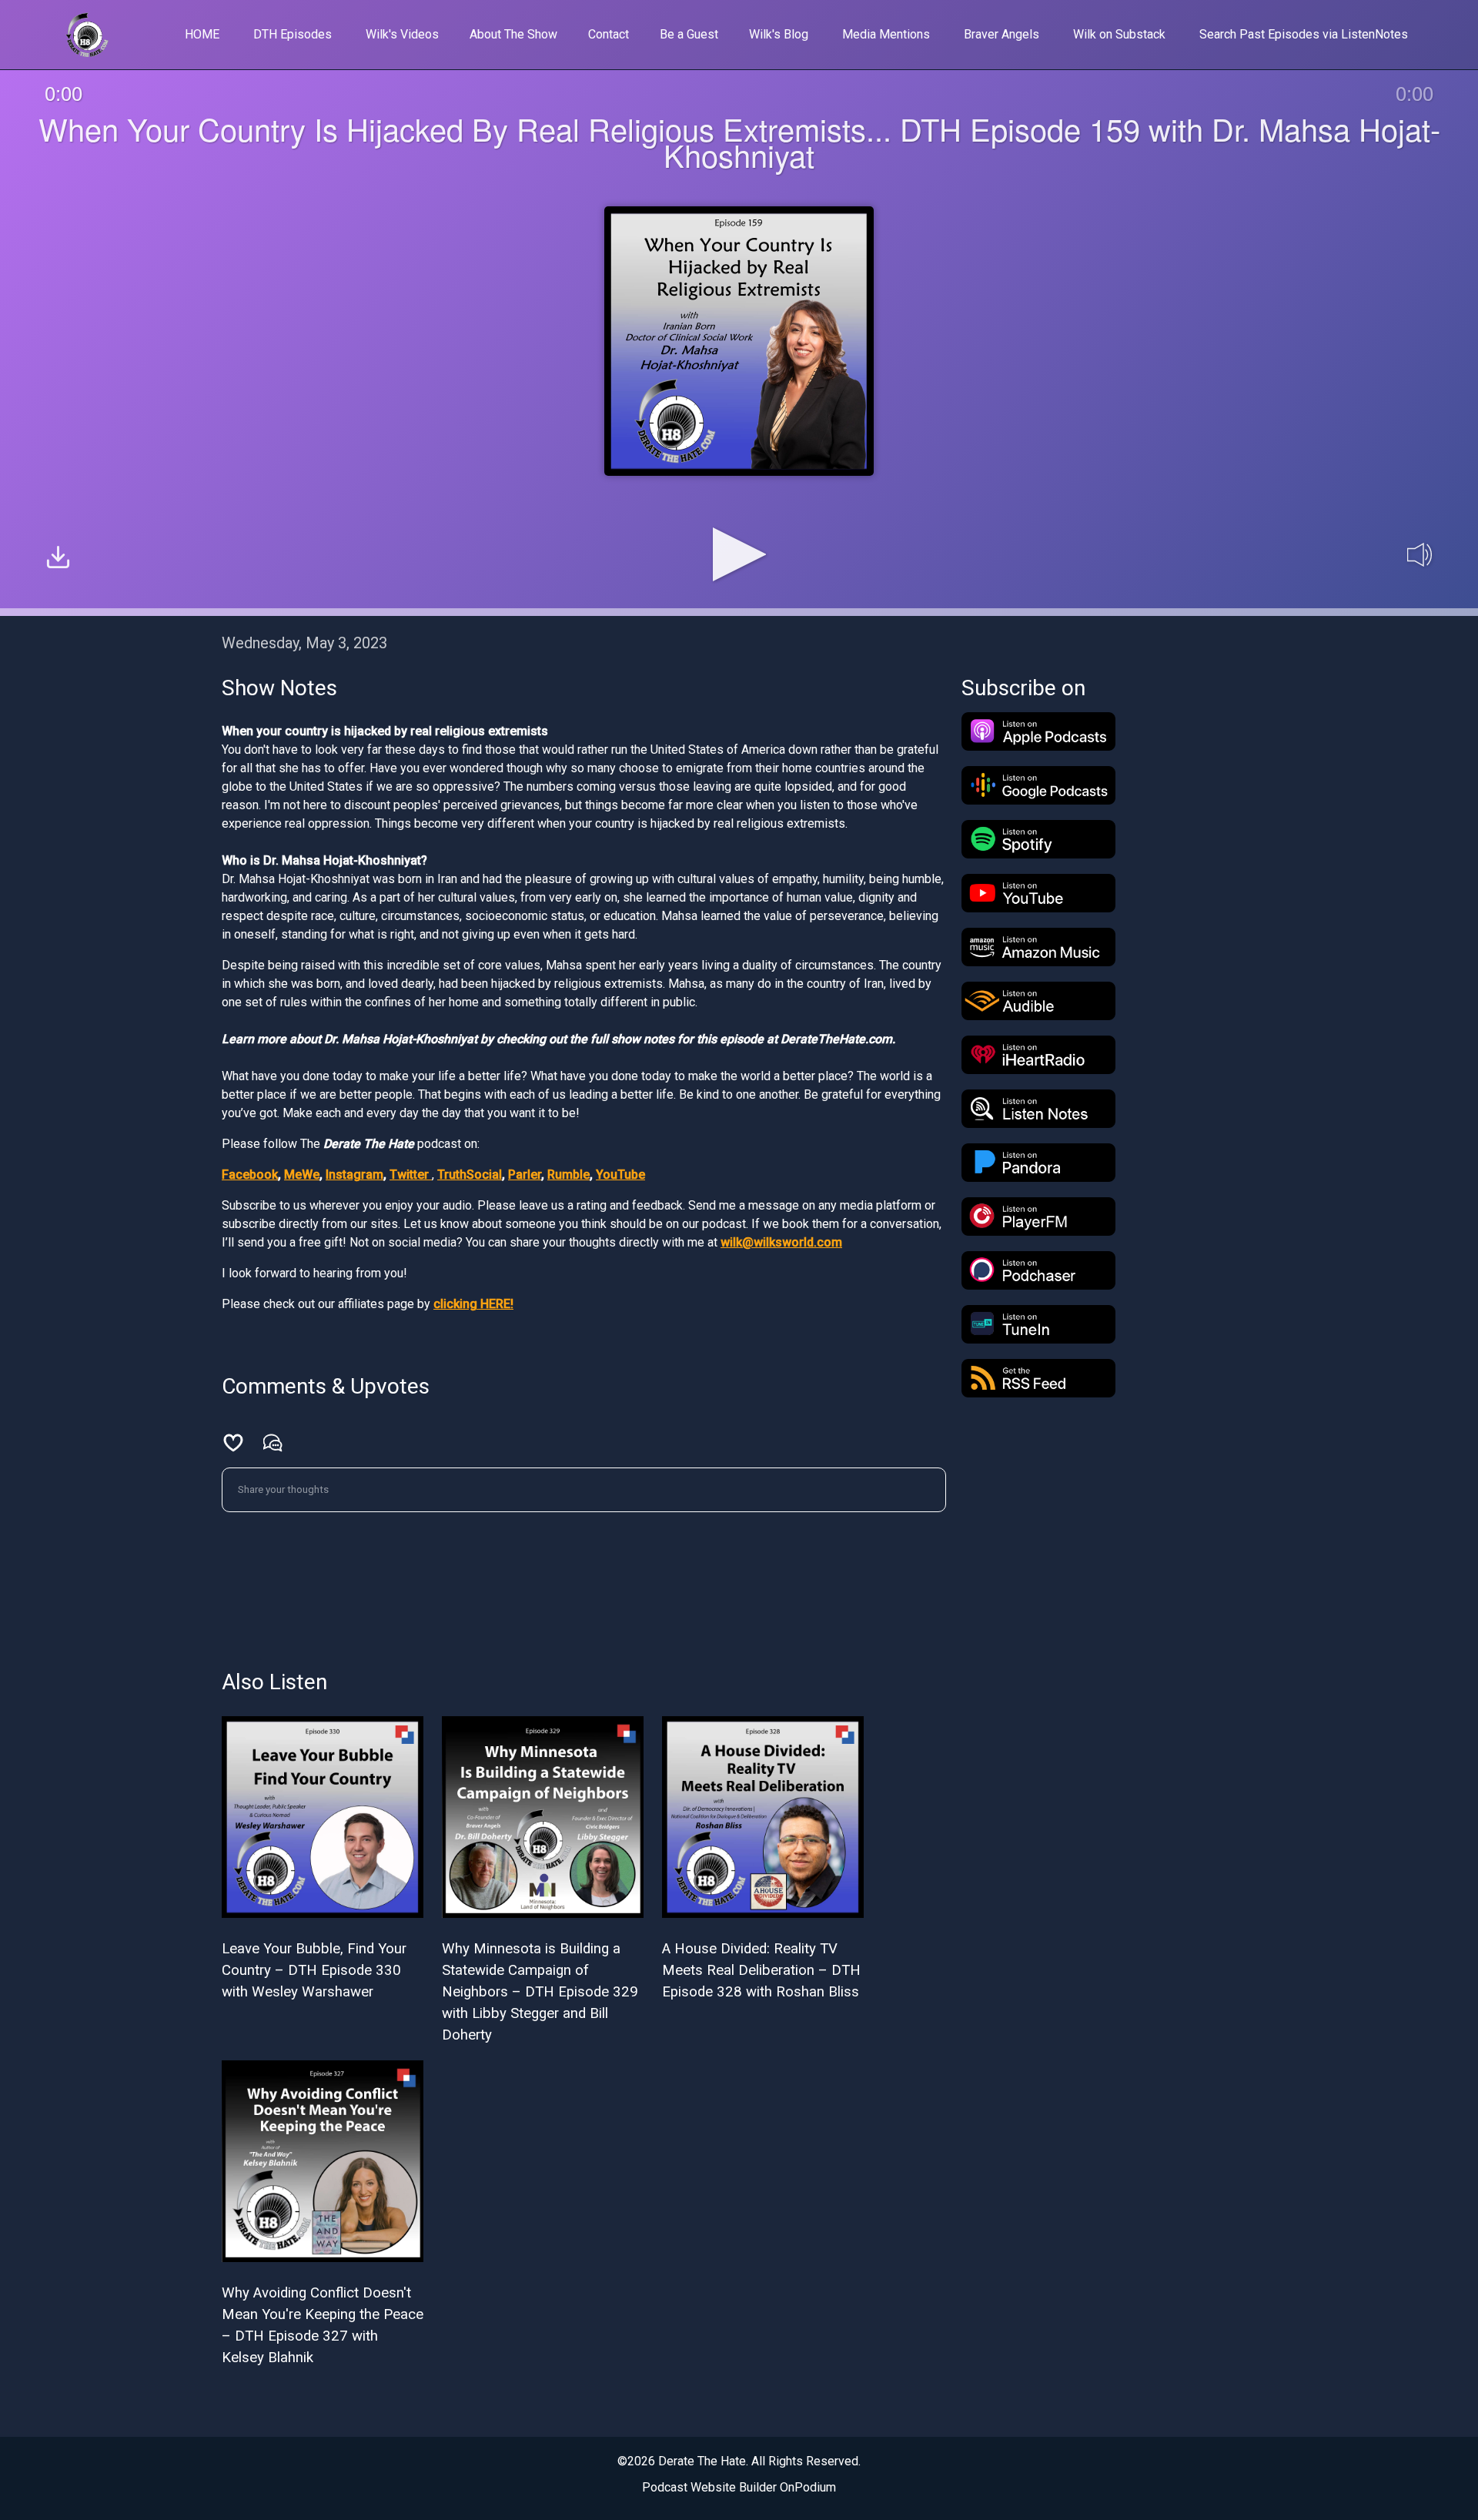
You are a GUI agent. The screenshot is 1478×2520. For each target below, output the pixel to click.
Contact (609, 34)
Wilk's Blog (779, 34)
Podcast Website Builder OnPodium (739, 2487)
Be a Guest (689, 34)
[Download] (58, 559)
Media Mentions (886, 34)
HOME (202, 34)
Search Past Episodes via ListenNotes (1304, 34)
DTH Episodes (293, 34)
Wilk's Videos (402, 34)
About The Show (513, 34)
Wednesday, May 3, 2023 (304, 643)
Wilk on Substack (1119, 34)
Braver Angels (1001, 34)
